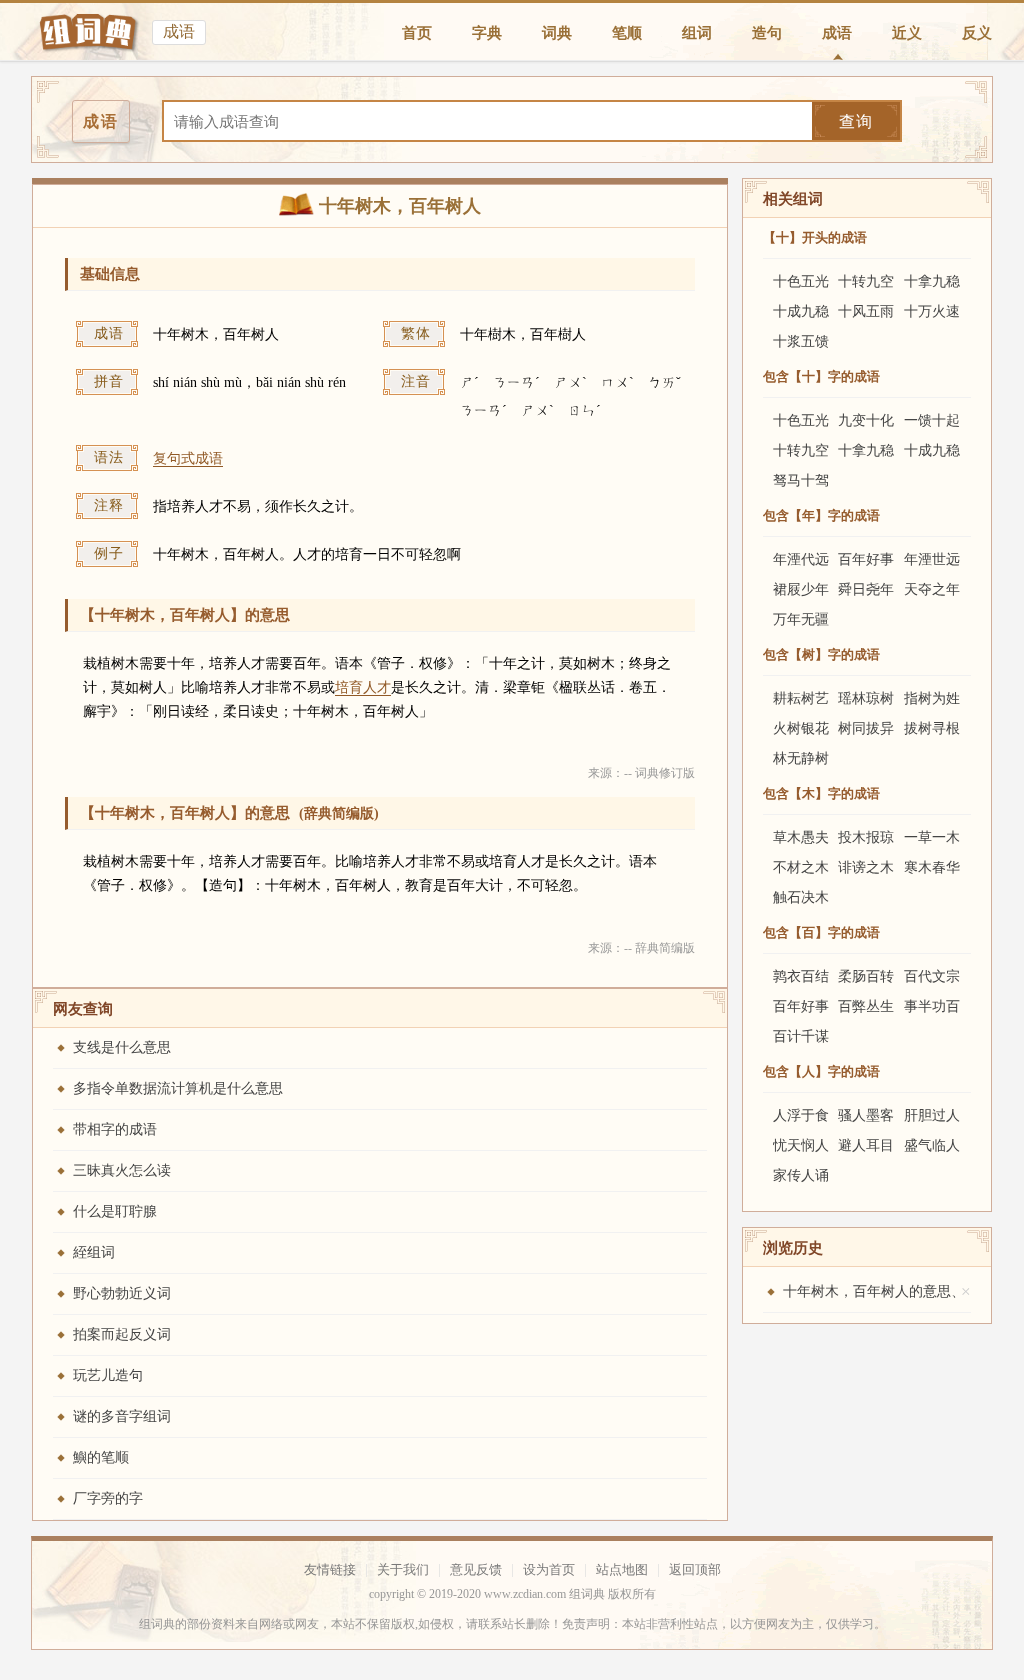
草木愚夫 (801, 837)
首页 (417, 33)
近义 (907, 33)
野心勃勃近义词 (122, 1293)
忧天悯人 (801, 1145)
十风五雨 (866, 311)
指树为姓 (932, 698)
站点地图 (622, 1569)
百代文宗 (932, 976)
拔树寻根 (932, 728)
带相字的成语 (115, 1129)
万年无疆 (801, 619)
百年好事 (866, 559)
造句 (767, 33)
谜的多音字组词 (122, 1416)
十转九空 (866, 281)
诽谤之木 (866, 867)
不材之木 (801, 867)
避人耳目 (866, 1145)
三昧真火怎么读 (122, 1170)
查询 (856, 121)
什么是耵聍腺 (115, 1211)
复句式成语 (188, 458)
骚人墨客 (866, 1115)
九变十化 (866, 420)
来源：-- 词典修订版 (641, 773)
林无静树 (801, 758)
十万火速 (932, 311)
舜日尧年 (866, 589)
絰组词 (94, 1252)
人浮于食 (801, 1115)
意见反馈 (476, 1569)
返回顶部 (695, 1569)
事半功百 (932, 1006)
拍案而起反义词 (122, 1334)
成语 (837, 33)
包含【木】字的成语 (821, 793)
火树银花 (801, 728)
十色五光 (801, 281)
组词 (697, 33)
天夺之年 (932, 589)
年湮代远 (801, 559)
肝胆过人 (932, 1115)
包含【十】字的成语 (821, 376)
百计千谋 (801, 1036)
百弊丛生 (866, 1006)
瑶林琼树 (866, 698)
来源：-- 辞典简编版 (641, 948)
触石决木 (801, 897)
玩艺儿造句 (108, 1375)
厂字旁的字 (108, 1498)
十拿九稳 (932, 281)
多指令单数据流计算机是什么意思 (178, 1088)
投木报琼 (866, 837)
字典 (487, 33)
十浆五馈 (801, 341)
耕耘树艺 (801, 698)
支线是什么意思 (122, 1047)
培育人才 (363, 687)
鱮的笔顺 (101, 1457)
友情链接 (330, 1569)
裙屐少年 (801, 589)
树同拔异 (866, 728)
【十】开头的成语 (815, 237)
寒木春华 (932, 867)
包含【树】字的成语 (821, 654)
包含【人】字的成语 (821, 1071)
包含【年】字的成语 (821, 515)
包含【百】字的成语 (821, 932)
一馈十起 (932, 420)
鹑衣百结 (801, 976)
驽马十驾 (801, 480)
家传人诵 (801, 1175)
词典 (557, 33)
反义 (977, 33)
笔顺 (627, 33)
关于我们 (403, 1569)
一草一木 (932, 837)
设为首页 (549, 1569)
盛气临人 (932, 1145)
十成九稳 (801, 311)
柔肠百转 (866, 976)
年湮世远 (932, 559)
